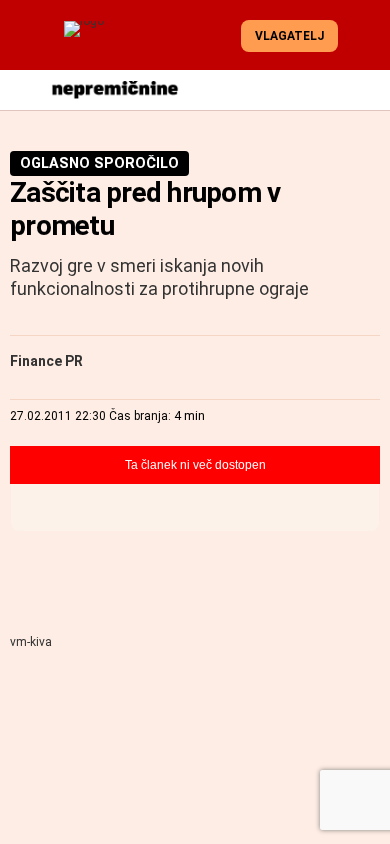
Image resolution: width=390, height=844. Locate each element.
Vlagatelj (289, 36)
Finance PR (46, 361)
